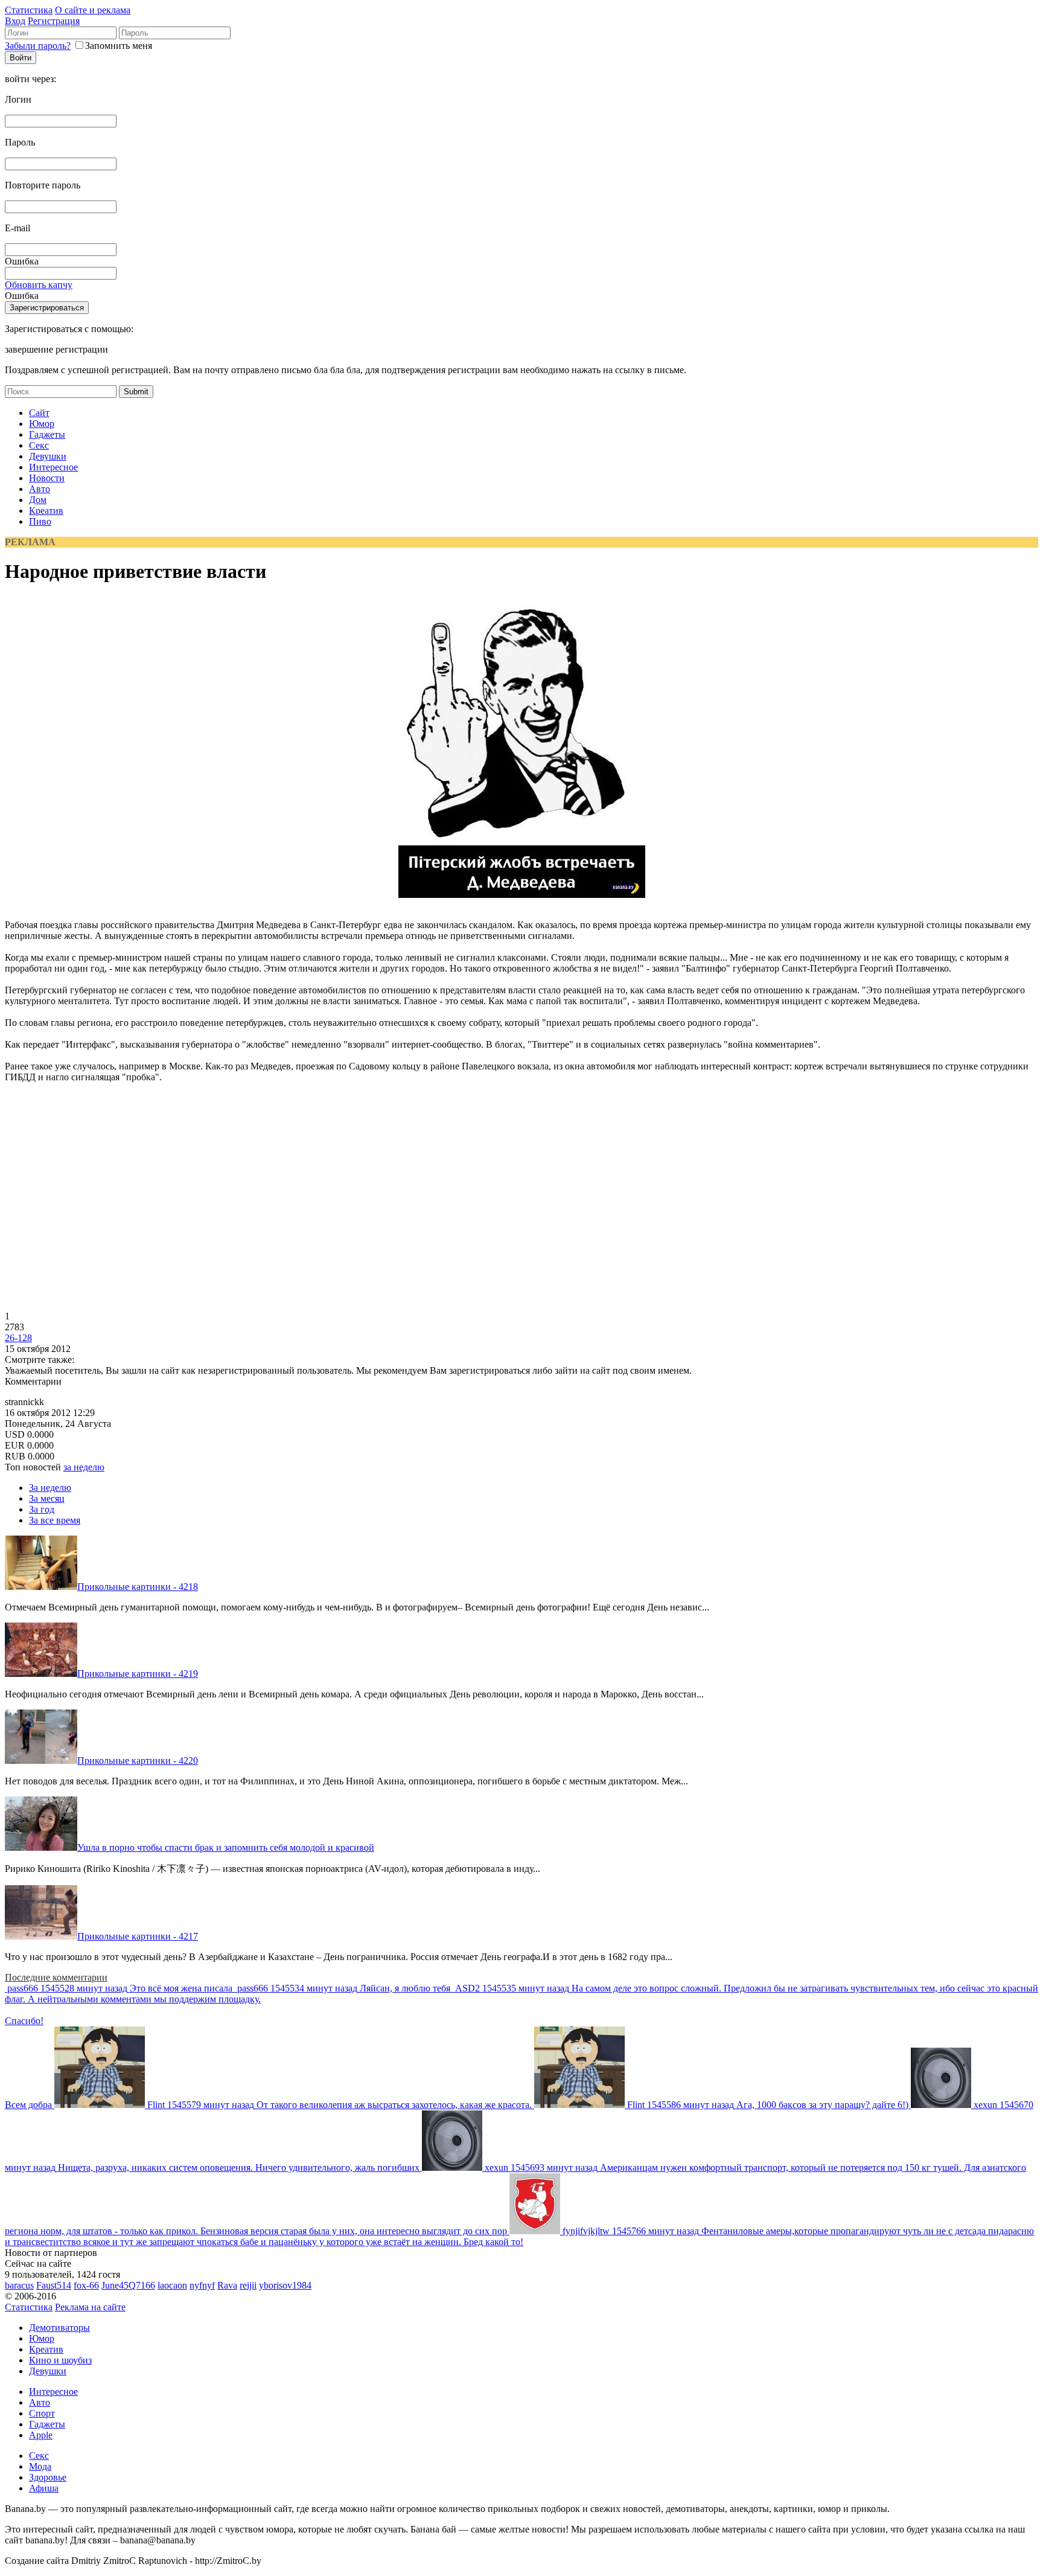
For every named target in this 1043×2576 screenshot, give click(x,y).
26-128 (18, 1338)
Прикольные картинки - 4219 (138, 1674)
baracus (19, 2285)
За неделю (50, 1488)
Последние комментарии (56, 1977)
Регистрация (54, 21)
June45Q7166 (128, 2285)
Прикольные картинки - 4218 (138, 1587)
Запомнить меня (119, 46)
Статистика (29, 10)
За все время (55, 1520)
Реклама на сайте (90, 2307)
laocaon (172, 2285)
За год (42, 1509)
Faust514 (54, 2285)
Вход (15, 21)
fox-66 (86, 2285)
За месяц (47, 1498)
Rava (227, 2285)
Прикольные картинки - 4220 (138, 1761)
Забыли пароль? (38, 46)
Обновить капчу (39, 285)
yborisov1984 (285, 2285)
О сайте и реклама (93, 10)
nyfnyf (202, 2285)
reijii (248, 2285)
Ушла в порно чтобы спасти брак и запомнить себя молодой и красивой (226, 1847)
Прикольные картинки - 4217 (138, 1936)
